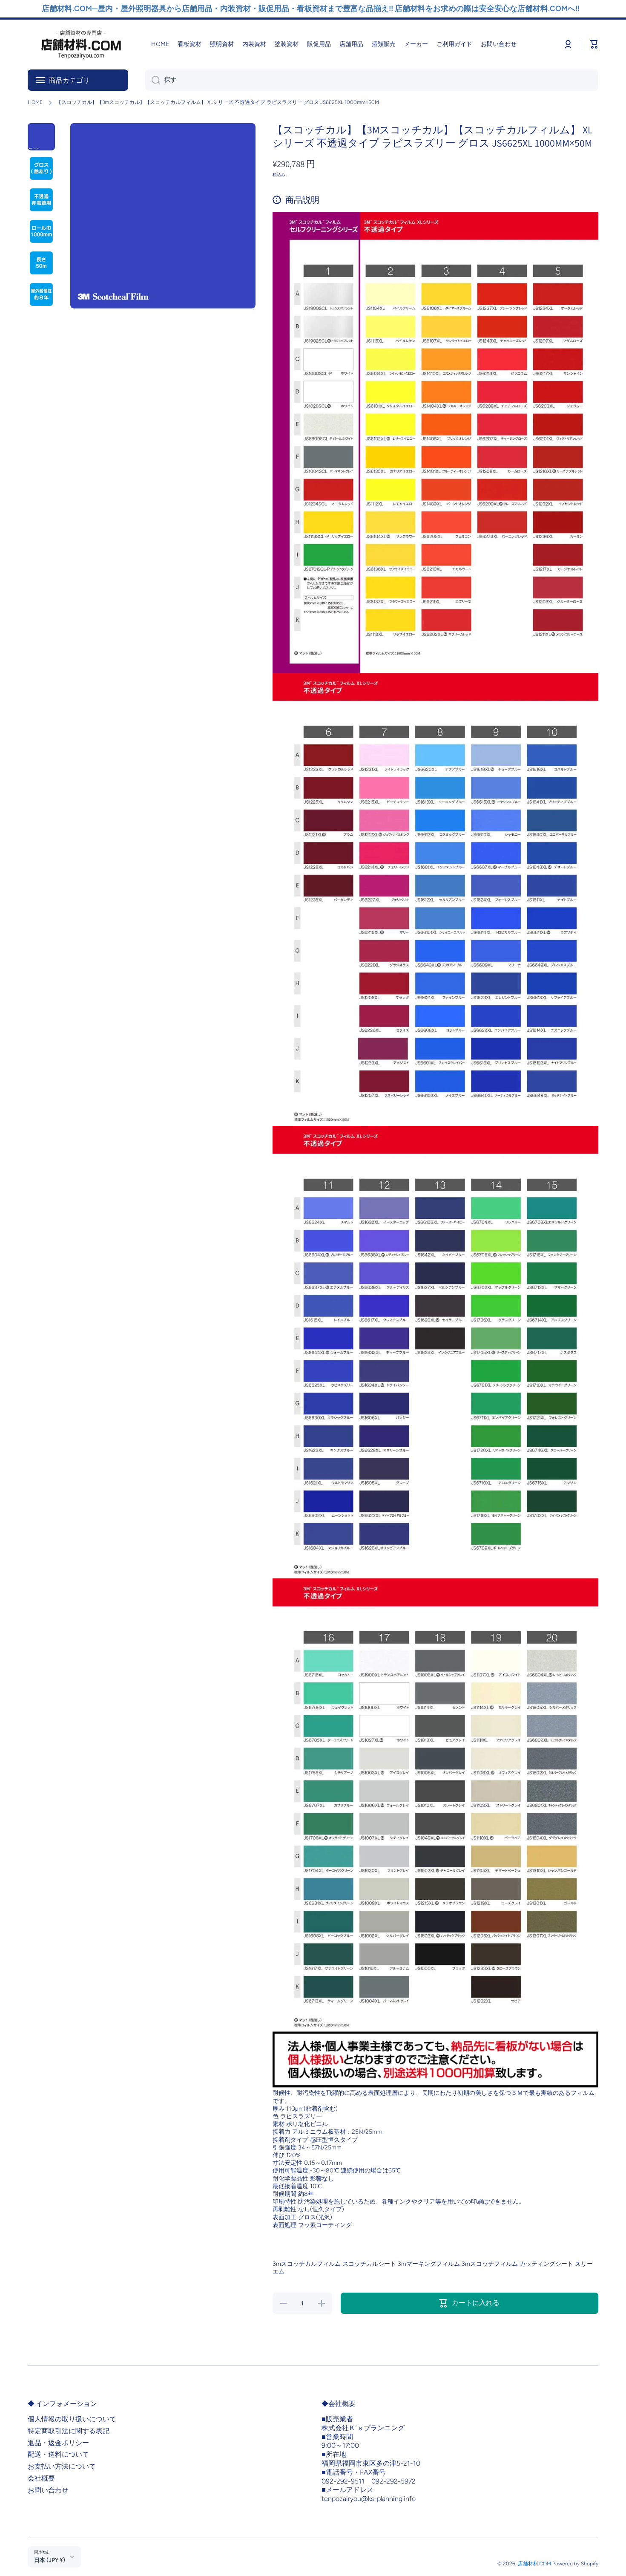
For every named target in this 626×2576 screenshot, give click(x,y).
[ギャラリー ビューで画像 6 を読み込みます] (41, 294)
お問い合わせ (48, 2490)
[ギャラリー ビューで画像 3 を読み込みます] (41, 200)
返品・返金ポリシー (58, 2443)
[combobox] (372, 80)
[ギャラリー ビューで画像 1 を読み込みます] (41, 137)
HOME (35, 102)
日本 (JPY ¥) (50, 2560)
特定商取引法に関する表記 (69, 2431)
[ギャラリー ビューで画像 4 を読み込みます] (41, 231)
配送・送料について (58, 2454)
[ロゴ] (81, 45)
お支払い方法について (62, 2466)
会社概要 (41, 2478)
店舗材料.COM (534, 2564)
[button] (594, 44)
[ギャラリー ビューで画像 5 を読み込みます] (41, 263)
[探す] (153, 80)
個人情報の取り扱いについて (72, 2419)
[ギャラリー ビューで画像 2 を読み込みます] (41, 168)
